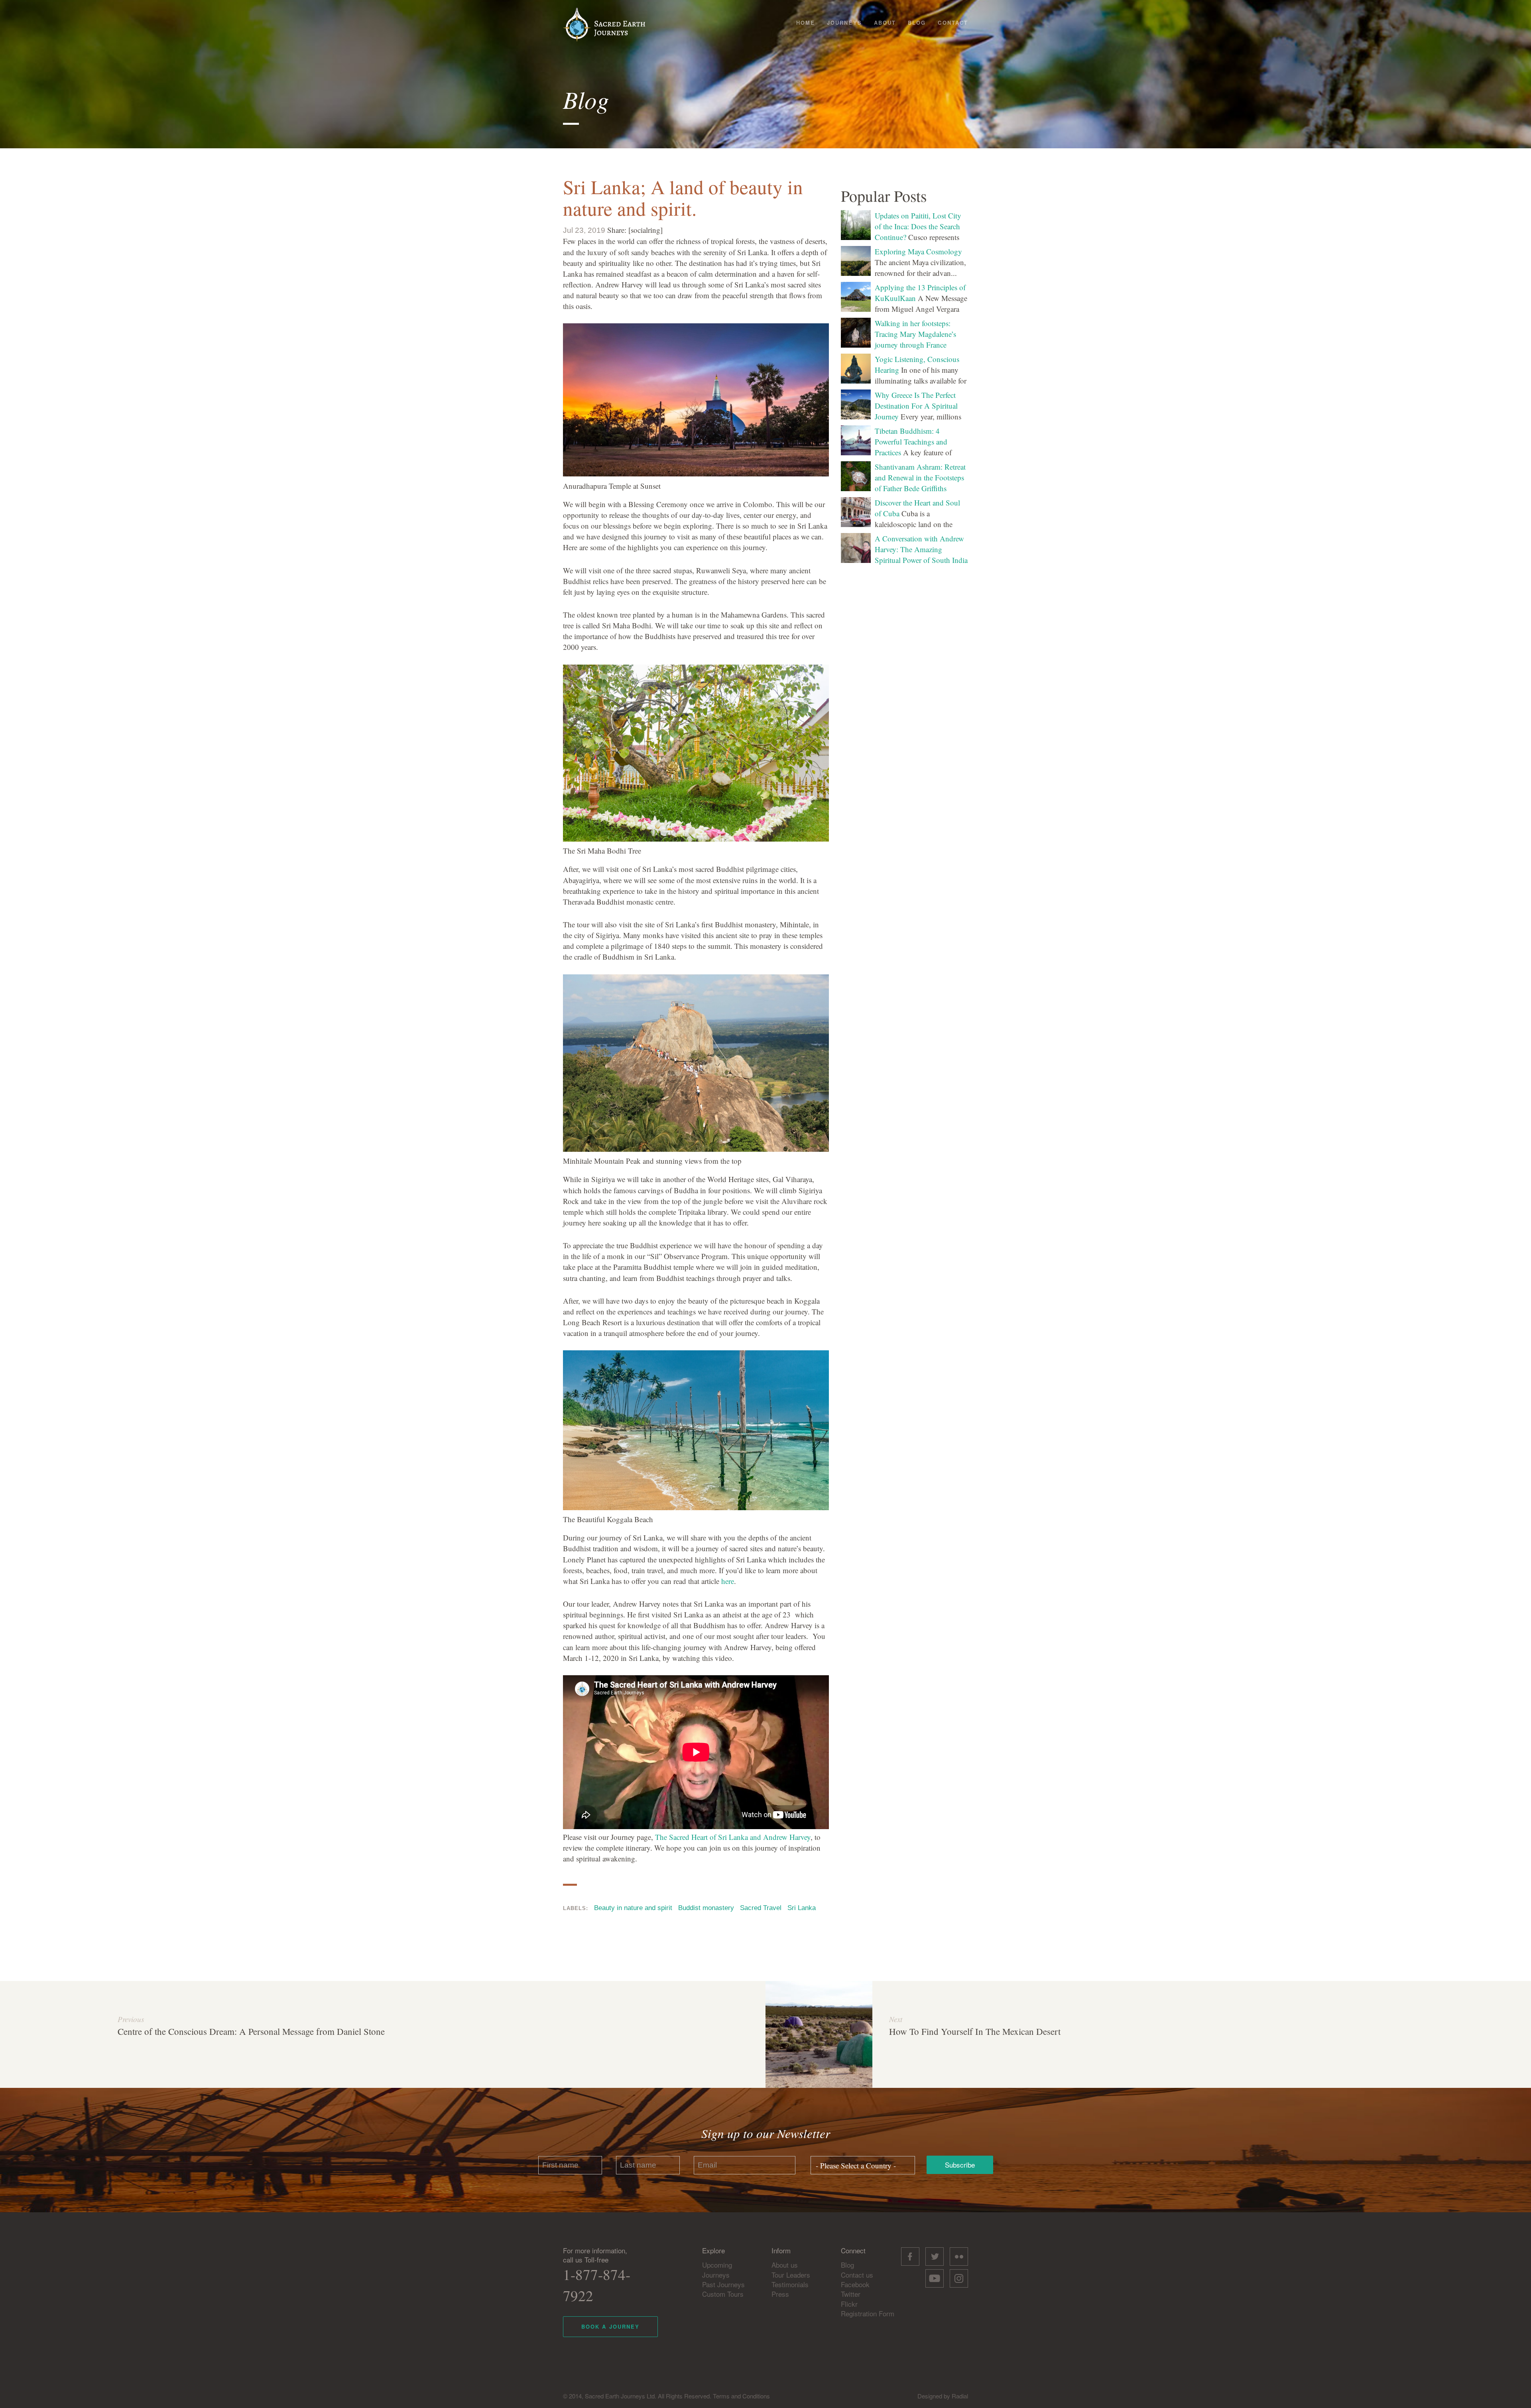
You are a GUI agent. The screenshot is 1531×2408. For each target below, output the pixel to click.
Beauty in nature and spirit (633, 1908)
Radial (960, 2396)
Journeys (844, 23)
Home (806, 23)
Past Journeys (723, 2284)
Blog (917, 23)
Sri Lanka (802, 1908)
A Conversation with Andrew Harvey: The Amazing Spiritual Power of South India (921, 549)
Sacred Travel (761, 1908)
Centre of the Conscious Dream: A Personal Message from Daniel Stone (251, 2031)
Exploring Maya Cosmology (918, 251)
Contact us (857, 2275)
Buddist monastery (706, 1908)
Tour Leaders (791, 2275)
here (728, 1581)
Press (780, 2294)
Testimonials (790, 2284)
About (885, 23)
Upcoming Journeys (717, 2269)
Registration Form (868, 2313)
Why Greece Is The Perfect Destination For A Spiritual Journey (916, 406)
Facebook (855, 2284)
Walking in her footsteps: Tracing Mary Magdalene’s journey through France (915, 334)
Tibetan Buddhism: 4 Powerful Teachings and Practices (911, 442)
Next (896, 2019)
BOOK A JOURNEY (610, 2326)
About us (785, 2265)
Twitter (851, 2294)
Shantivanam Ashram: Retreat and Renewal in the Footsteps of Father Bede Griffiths (920, 477)
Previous (131, 2019)
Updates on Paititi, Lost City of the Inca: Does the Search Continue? (918, 226)
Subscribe (960, 2165)
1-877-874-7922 (597, 2285)
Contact (953, 23)
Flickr (849, 2304)
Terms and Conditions (741, 2396)
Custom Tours (723, 2294)
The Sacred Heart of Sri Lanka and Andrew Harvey (733, 1837)
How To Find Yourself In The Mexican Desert (975, 2031)
